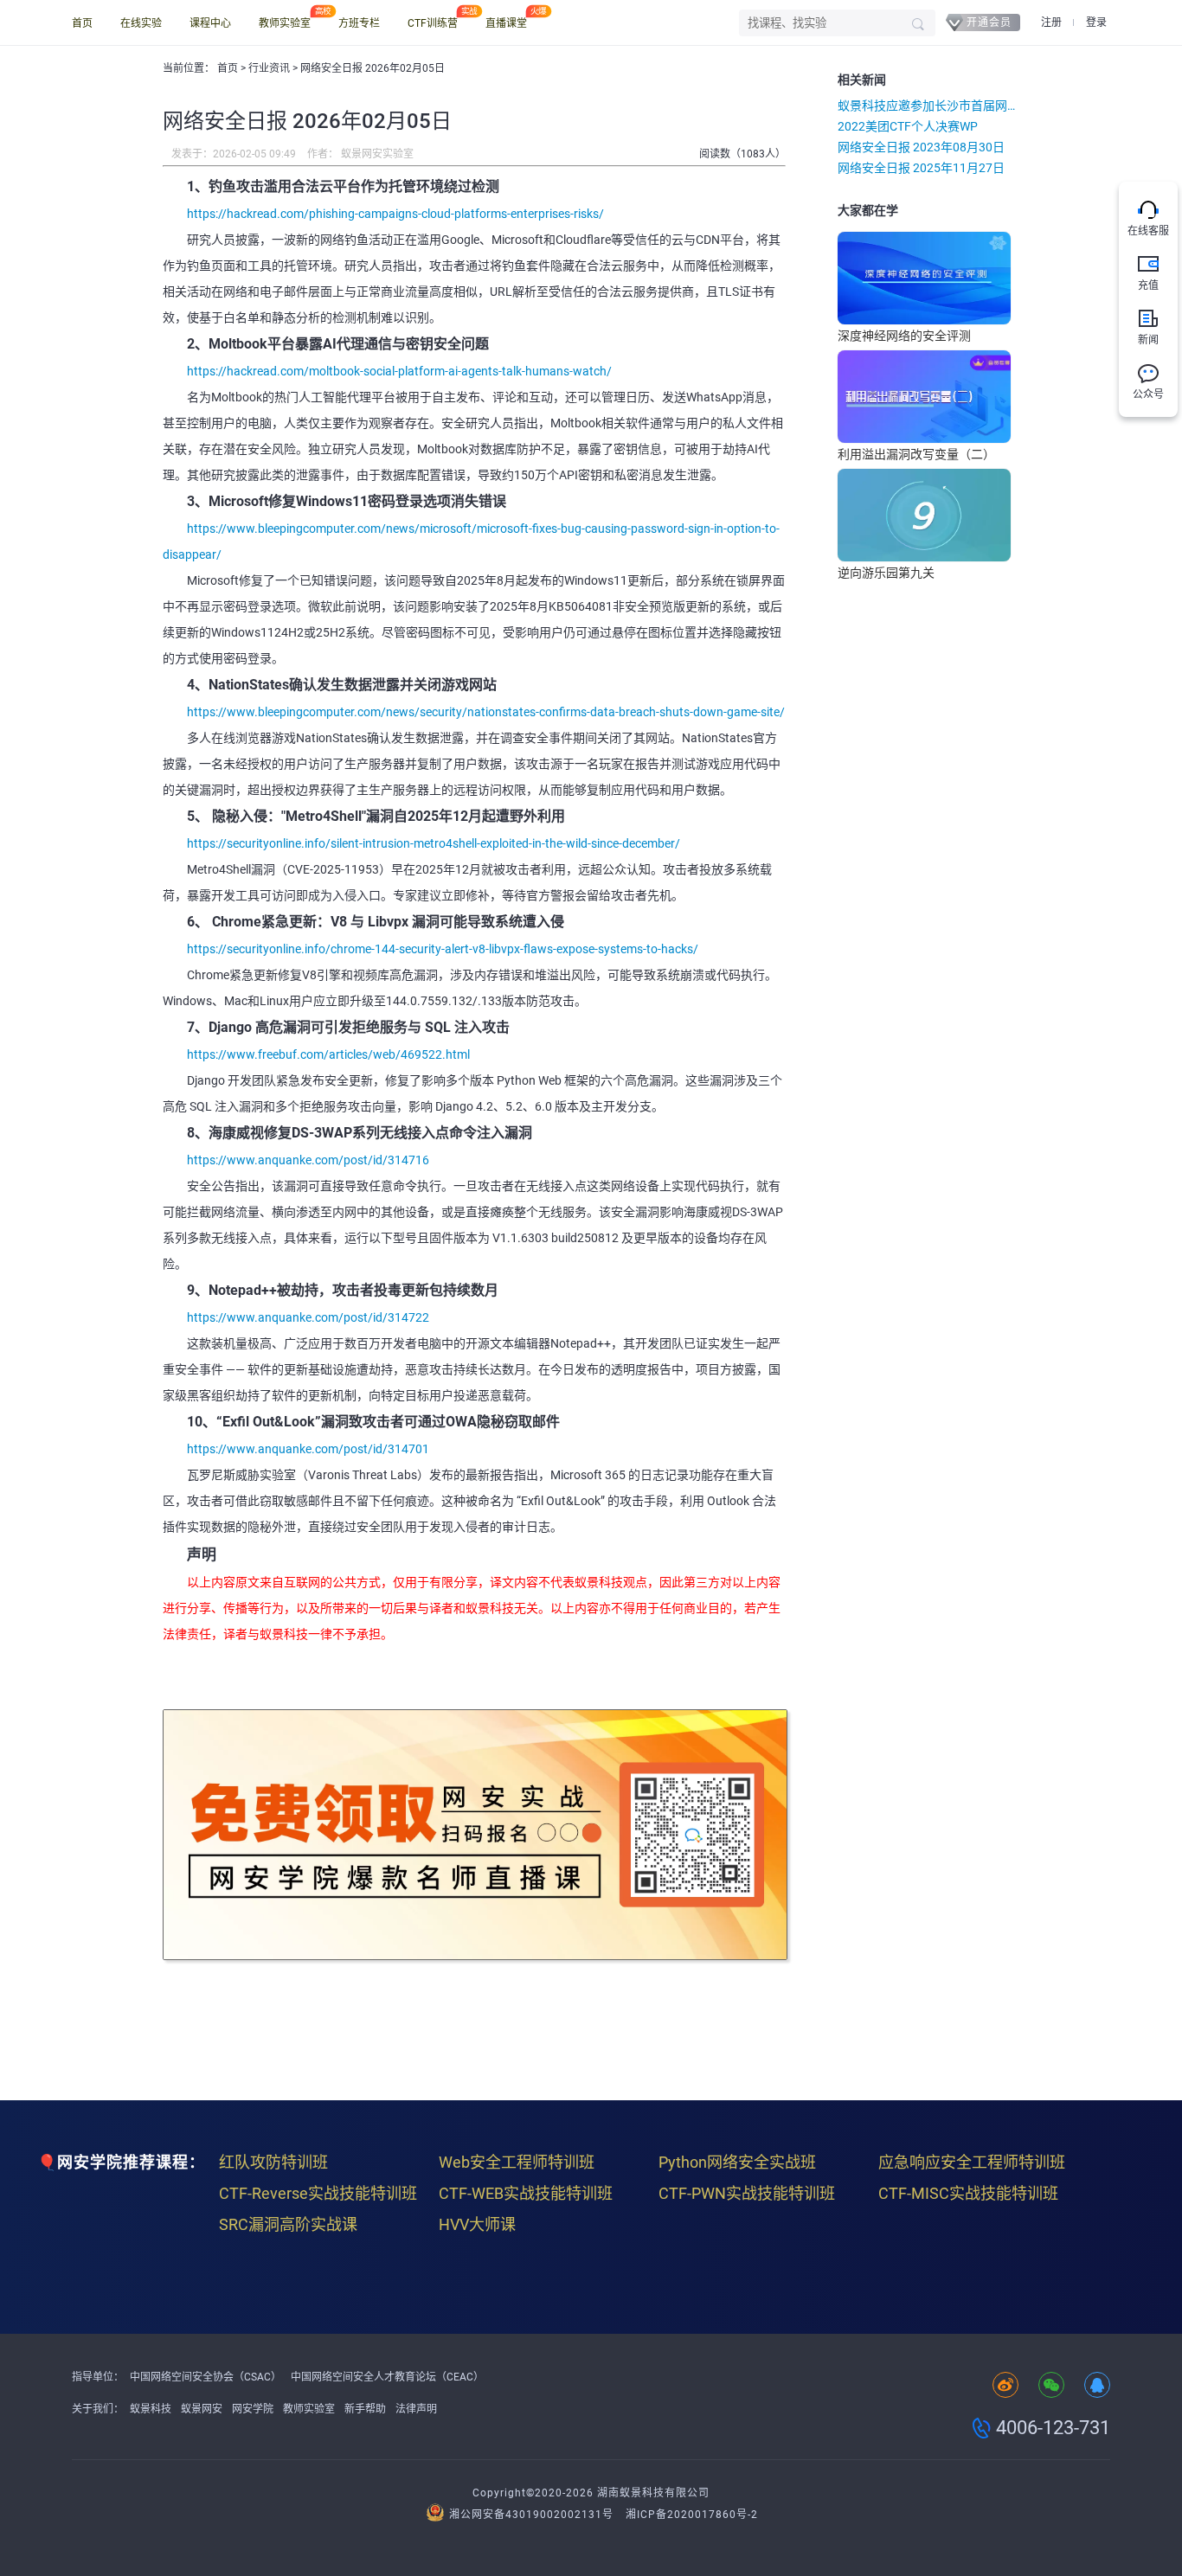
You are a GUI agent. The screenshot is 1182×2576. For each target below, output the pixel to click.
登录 (1096, 22)
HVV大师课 (477, 2224)
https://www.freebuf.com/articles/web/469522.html (328, 1054)
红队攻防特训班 (273, 2162)
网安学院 (253, 2409)
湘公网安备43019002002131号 (531, 2515)
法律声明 (416, 2409)
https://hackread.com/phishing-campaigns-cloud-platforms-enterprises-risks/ (395, 214)
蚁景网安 (202, 2409)
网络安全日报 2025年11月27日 (921, 168)
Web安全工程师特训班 (517, 2162)
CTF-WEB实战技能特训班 (526, 2193)
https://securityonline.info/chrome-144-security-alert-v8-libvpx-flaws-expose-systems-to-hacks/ (443, 949)
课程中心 (210, 23)
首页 (82, 23)
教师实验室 (285, 23)
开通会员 (989, 22)
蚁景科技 (151, 2409)
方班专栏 (359, 23)
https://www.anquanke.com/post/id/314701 (308, 1449)
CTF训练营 (433, 23)
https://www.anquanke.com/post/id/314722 (308, 1317)
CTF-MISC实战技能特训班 (968, 2193)
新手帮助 (365, 2409)
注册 (1051, 22)
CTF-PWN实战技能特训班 (747, 2193)
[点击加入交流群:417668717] (1097, 2386)
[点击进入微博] (1005, 2386)
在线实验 (141, 23)
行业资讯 (270, 68)
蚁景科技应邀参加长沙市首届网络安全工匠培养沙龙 (928, 106)
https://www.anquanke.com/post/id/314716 (308, 1160)
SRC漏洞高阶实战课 (288, 2224)
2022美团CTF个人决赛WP (908, 126)
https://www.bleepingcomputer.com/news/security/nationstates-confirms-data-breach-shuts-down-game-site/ (486, 712)
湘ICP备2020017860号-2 (692, 2515)
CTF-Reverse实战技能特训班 (318, 2193)
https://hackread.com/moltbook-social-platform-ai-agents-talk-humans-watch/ (399, 371)
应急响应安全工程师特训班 (972, 2162)
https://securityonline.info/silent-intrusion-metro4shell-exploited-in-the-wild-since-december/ (434, 843)
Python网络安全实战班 (737, 2162)
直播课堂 (506, 23)
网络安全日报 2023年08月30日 (921, 147)
